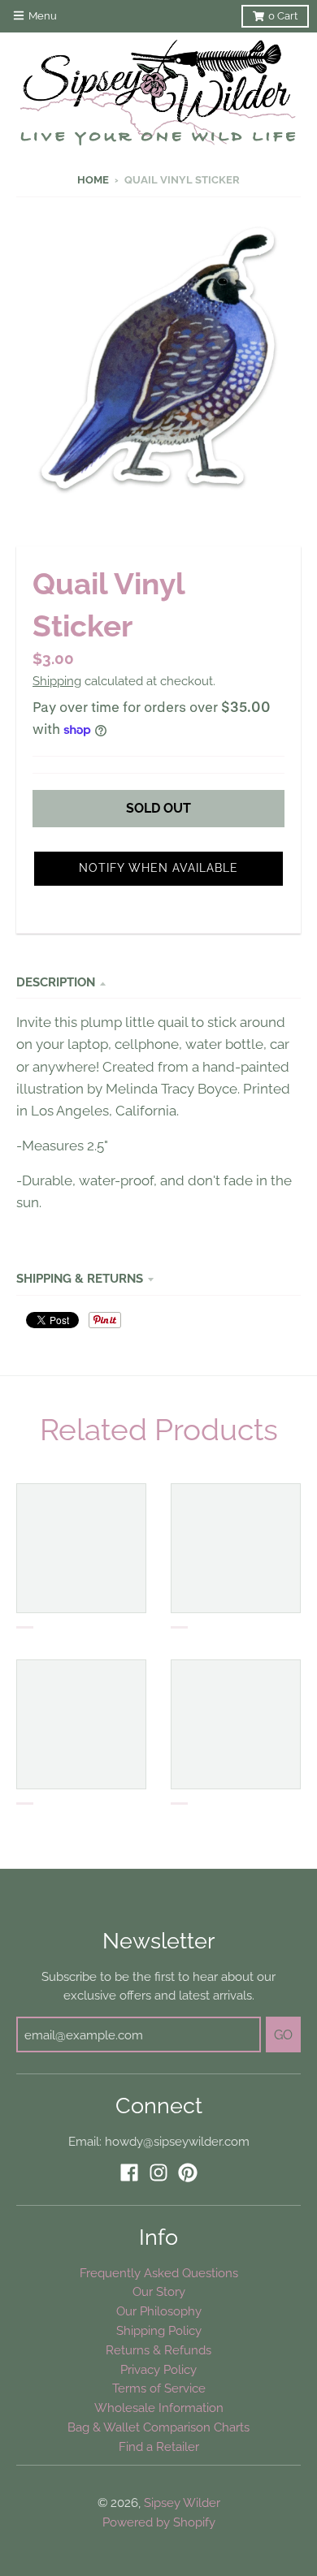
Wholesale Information (159, 2408)
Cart (283, 16)
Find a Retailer (159, 2447)
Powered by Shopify (159, 2522)
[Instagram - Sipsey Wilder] (158, 2173)
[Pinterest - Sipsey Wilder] (188, 2173)
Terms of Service (159, 2388)
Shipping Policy (159, 2330)
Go (283, 2035)
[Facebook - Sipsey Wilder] (129, 2173)
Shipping (57, 681)
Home (93, 180)
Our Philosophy (159, 2311)
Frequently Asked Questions (159, 2273)
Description (56, 982)
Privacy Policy (158, 2369)
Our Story (159, 2291)
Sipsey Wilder (182, 2503)
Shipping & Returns (80, 1278)
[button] (158, 869)
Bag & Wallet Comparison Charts (158, 2427)
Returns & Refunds (158, 2350)
